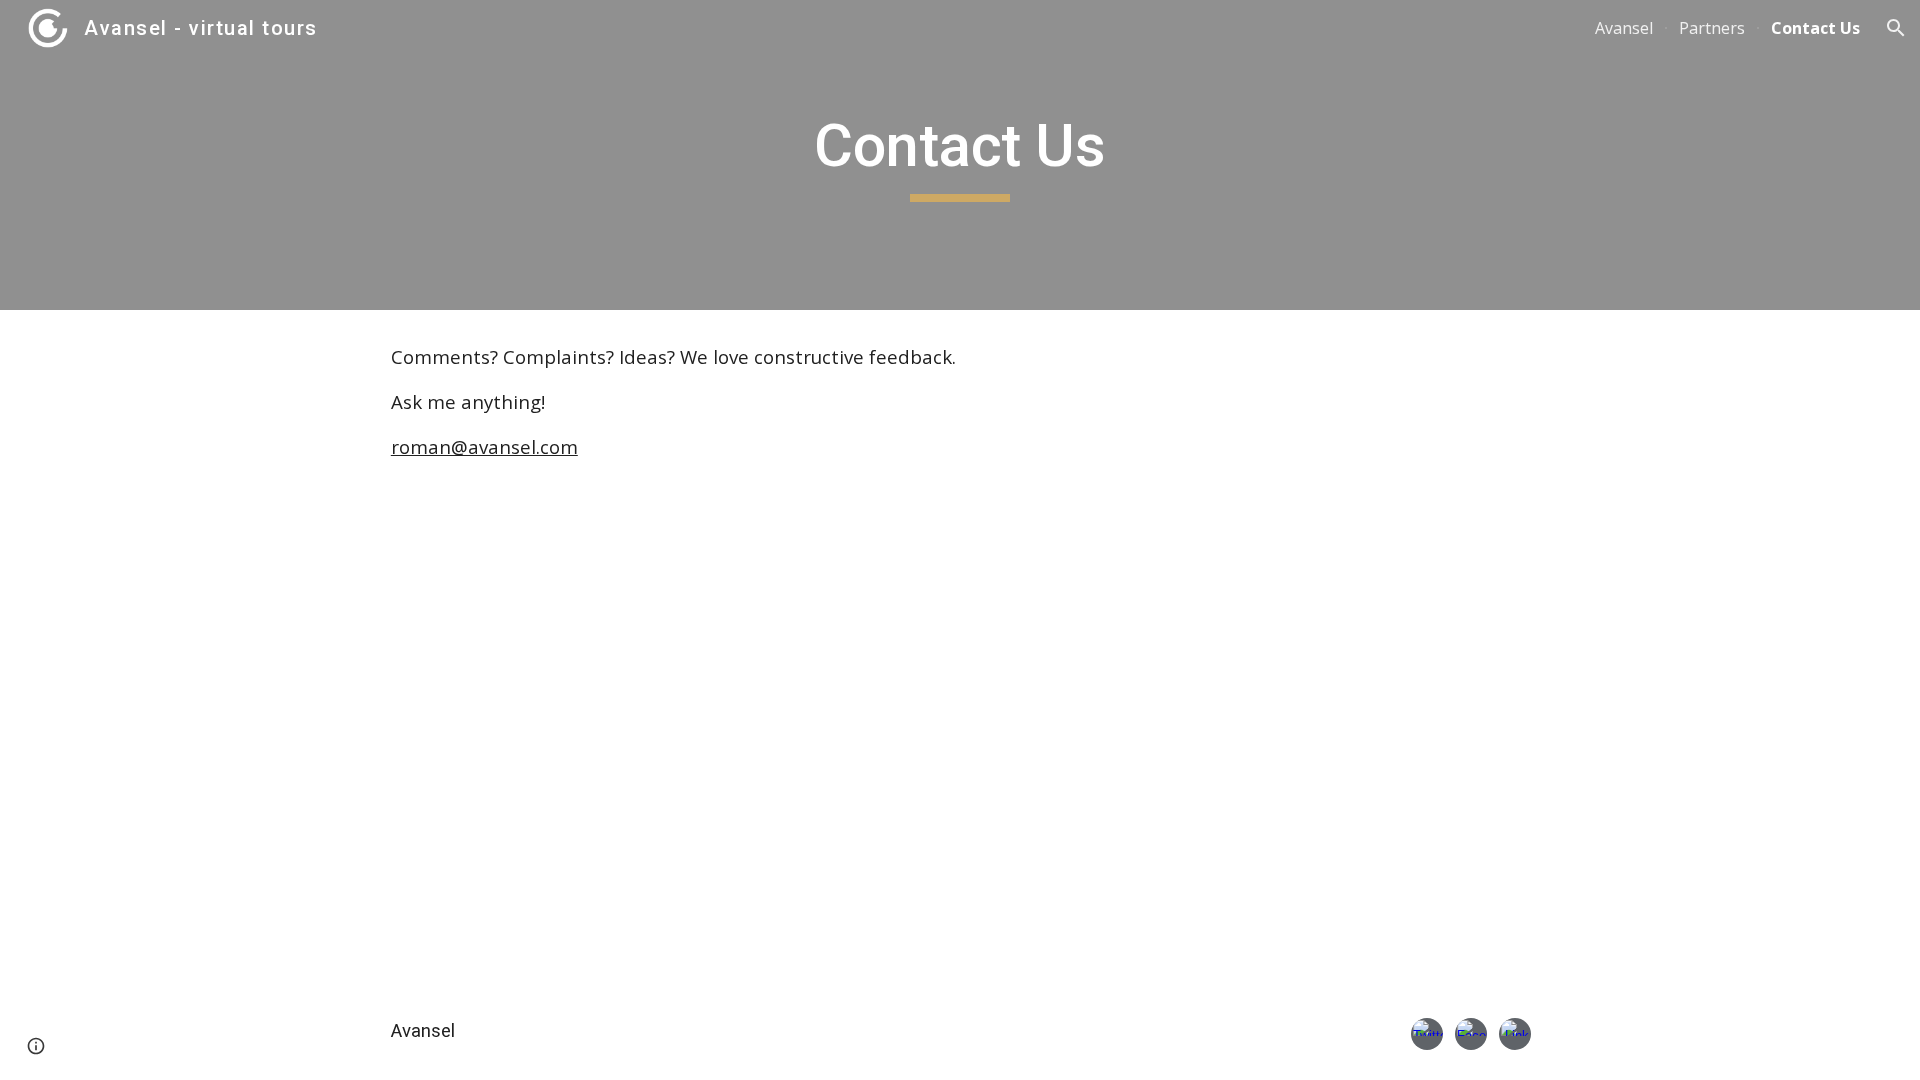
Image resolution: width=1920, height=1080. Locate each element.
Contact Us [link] (1815, 28)
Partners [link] (1712, 28)
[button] (1896, 28)
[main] (960, 155)
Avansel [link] (1624, 28)
